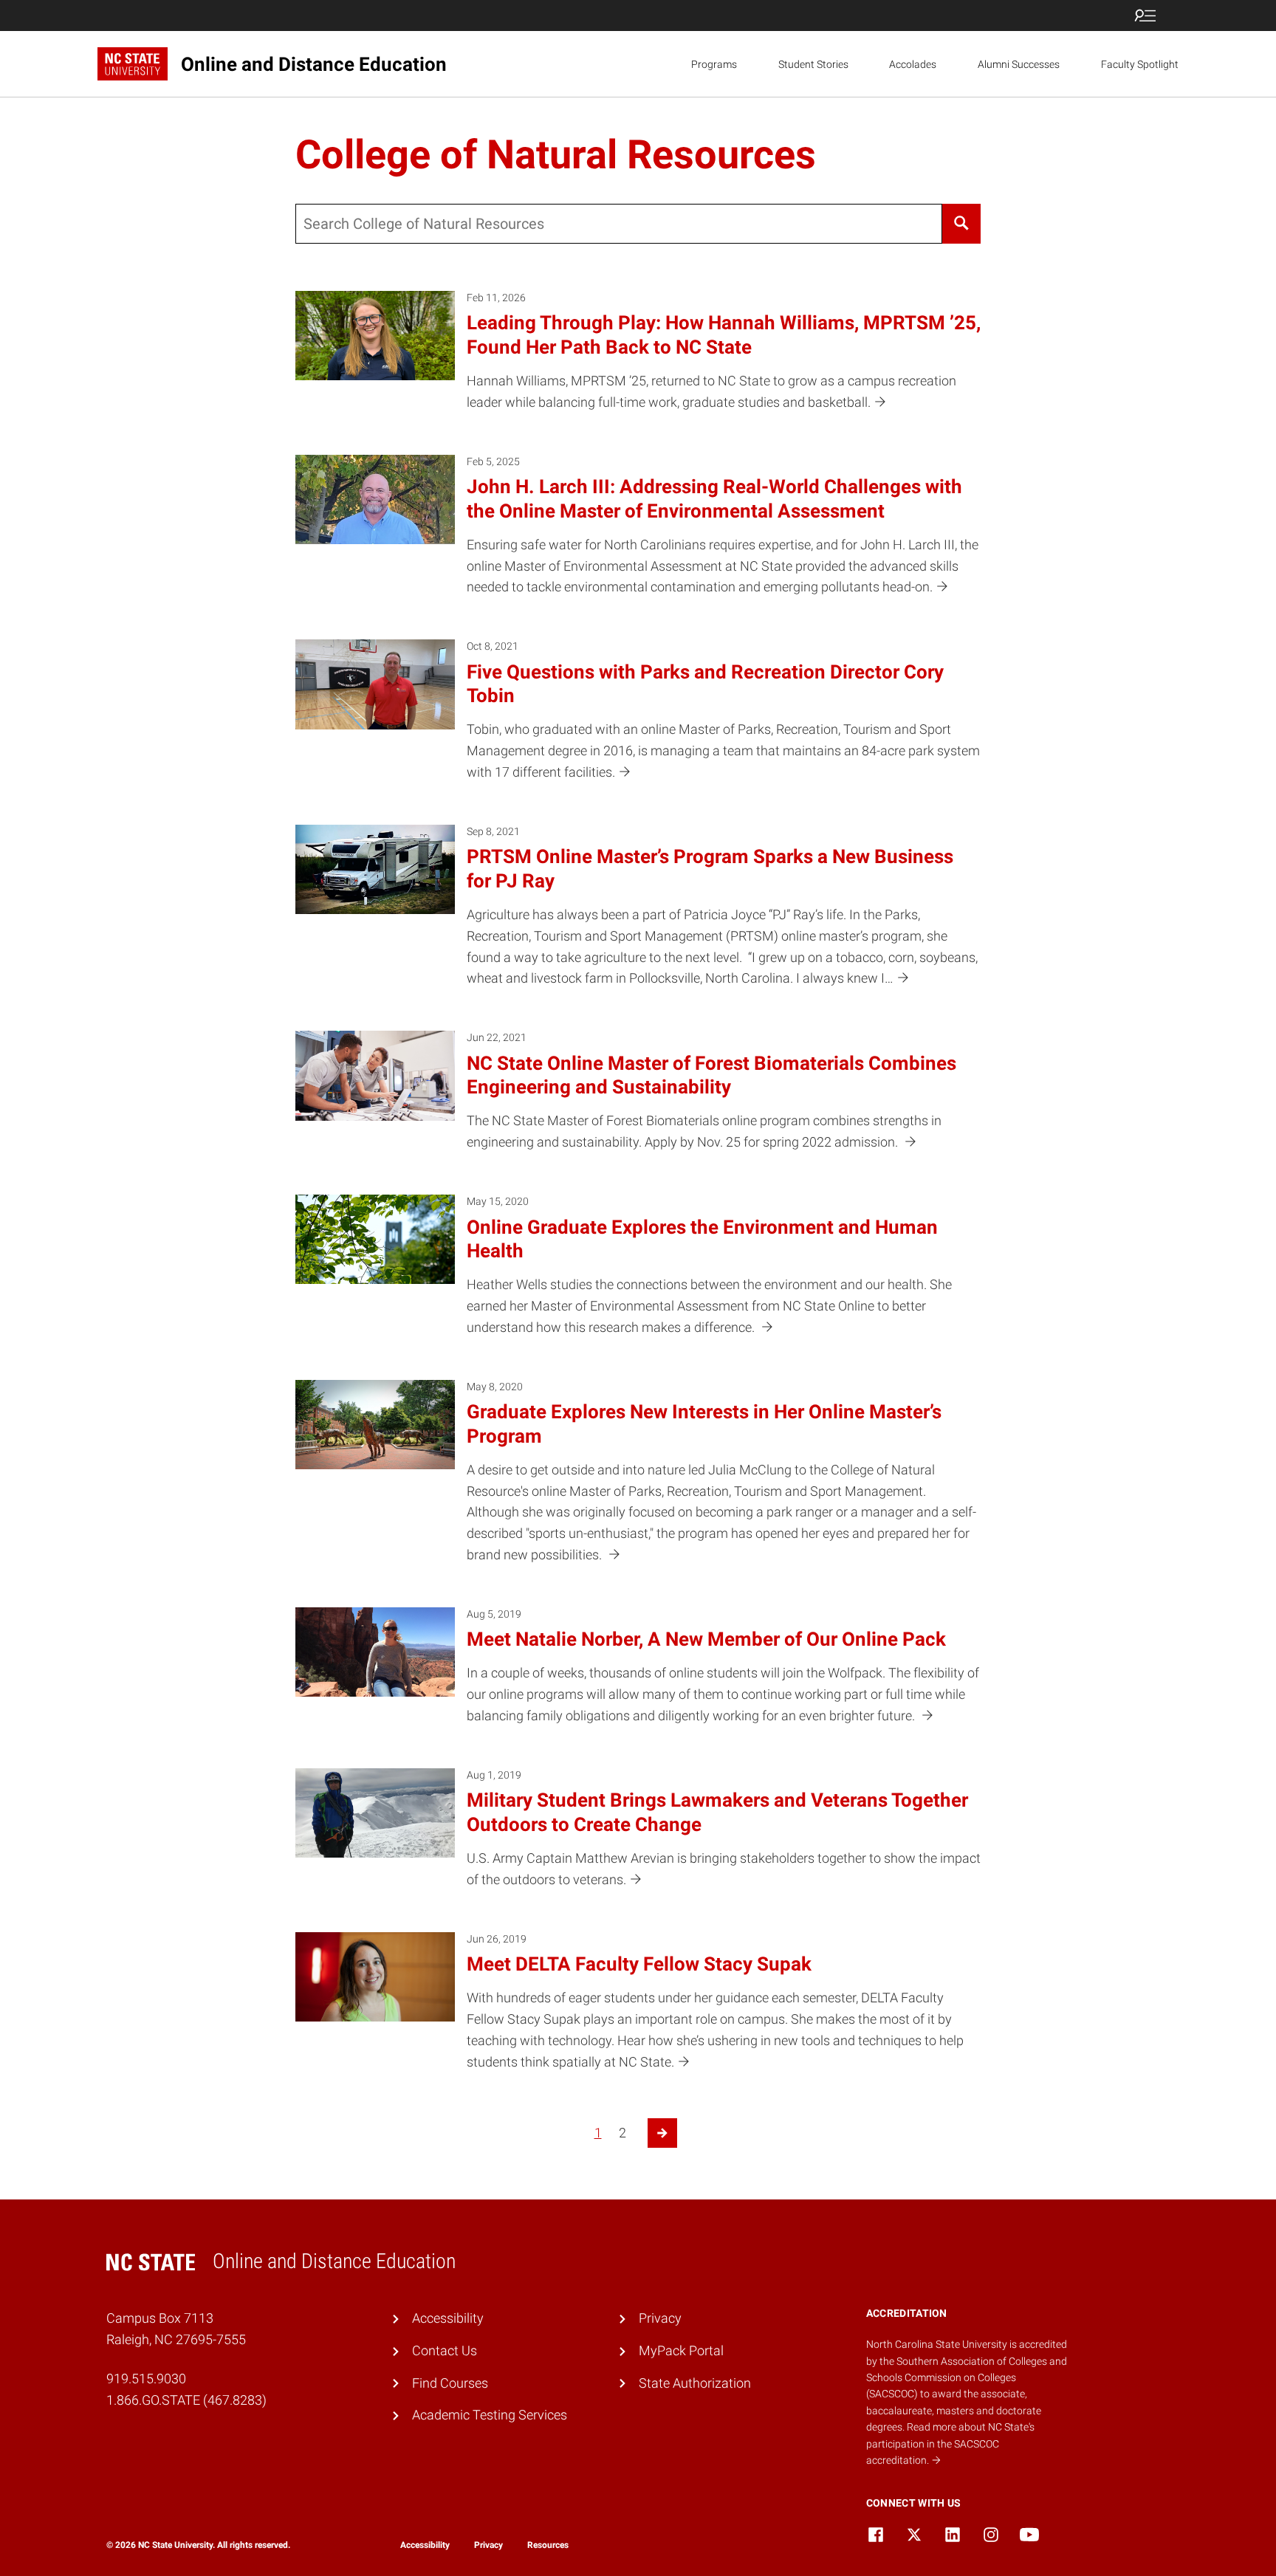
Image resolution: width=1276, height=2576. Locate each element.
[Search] (961, 224)
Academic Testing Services (490, 2415)
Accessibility (448, 2318)
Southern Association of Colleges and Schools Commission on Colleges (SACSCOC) (967, 2378)
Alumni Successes (1019, 64)
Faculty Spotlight (1140, 64)
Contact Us (445, 2350)
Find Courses (450, 2383)
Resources (548, 2545)
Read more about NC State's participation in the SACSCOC (950, 2443)
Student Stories (813, 64)
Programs (714, 64)
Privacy (660, 2318)
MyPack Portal (681, 2350)
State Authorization (695, 2383)
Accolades (913, 64)
